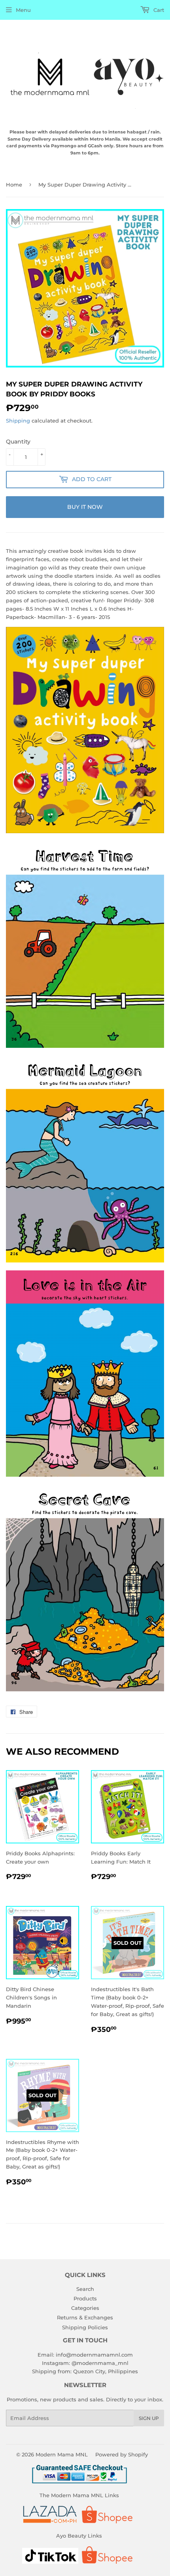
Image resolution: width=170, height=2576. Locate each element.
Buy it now (85, 507)
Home (14, 185)
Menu (23, 10)
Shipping (18, 421)
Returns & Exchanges (85, 2317)
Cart (158, 10)
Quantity (18, 442)
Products (85, 2298)
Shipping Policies (85, 2327)
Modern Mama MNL (62, 2454)
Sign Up (149, 2418)
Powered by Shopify (122, 2454)
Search (85, 2289)
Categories (85, 2308)
